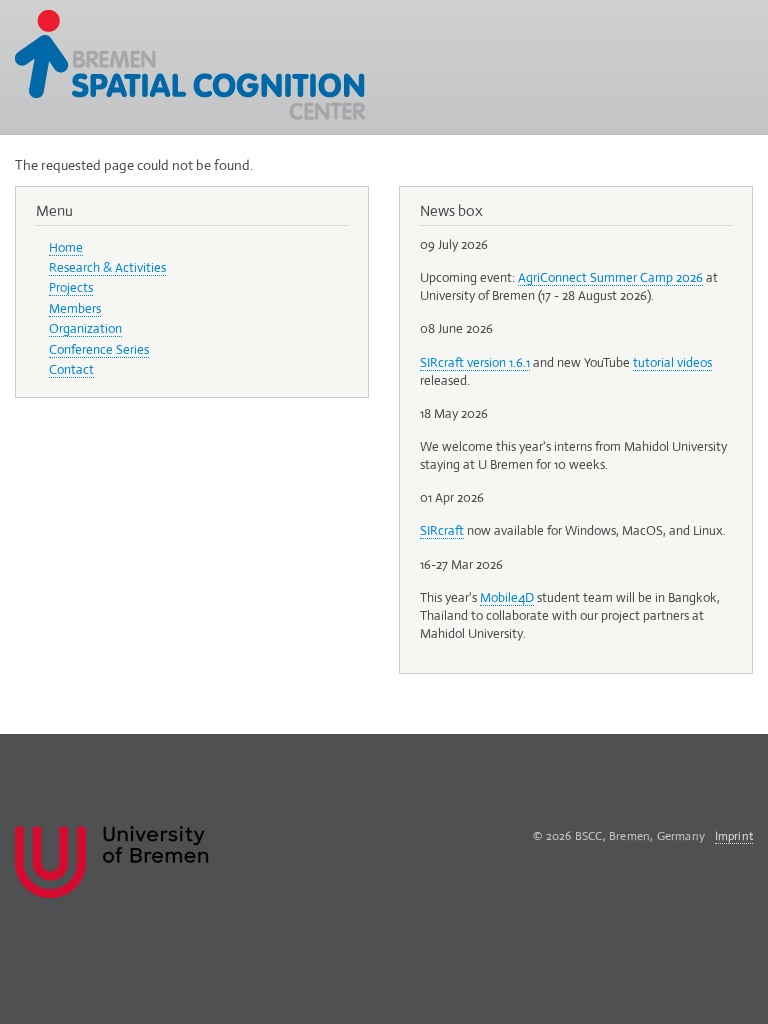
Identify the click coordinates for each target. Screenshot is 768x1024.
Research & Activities (107, 267)
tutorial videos (672, 362)
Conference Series (99, 349)
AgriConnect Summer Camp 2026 (610, 277)
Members (75, 308)
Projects (71, 287)
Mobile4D (507, 597)
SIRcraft (442, 530)
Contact (71, 369)
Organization (85, 328)
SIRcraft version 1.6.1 (475, 362)
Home (66, 247)
